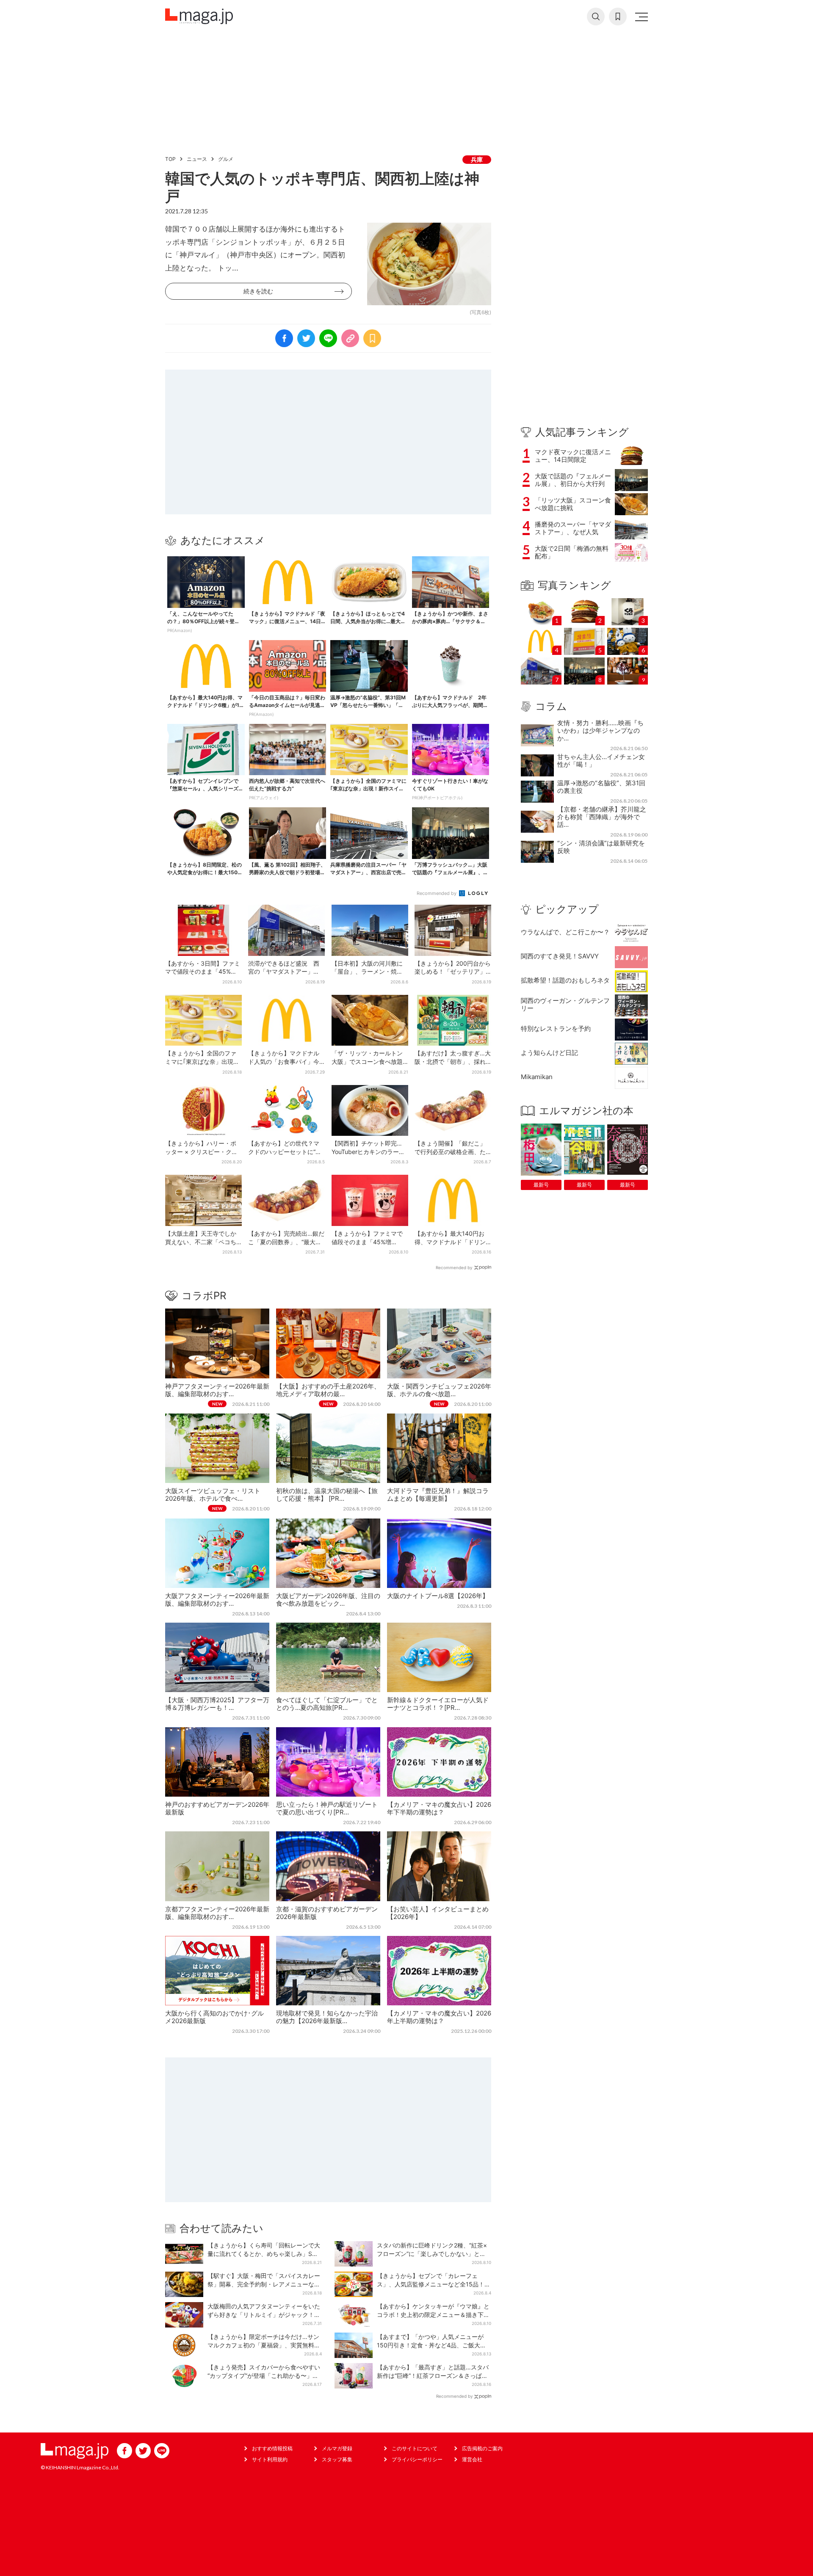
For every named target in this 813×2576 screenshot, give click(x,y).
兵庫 (477, 159)
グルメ (226, 159)
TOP (170, 159)
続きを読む (258, 291)
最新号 (541, 1185)
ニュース (197, 159)
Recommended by (437, 893)
